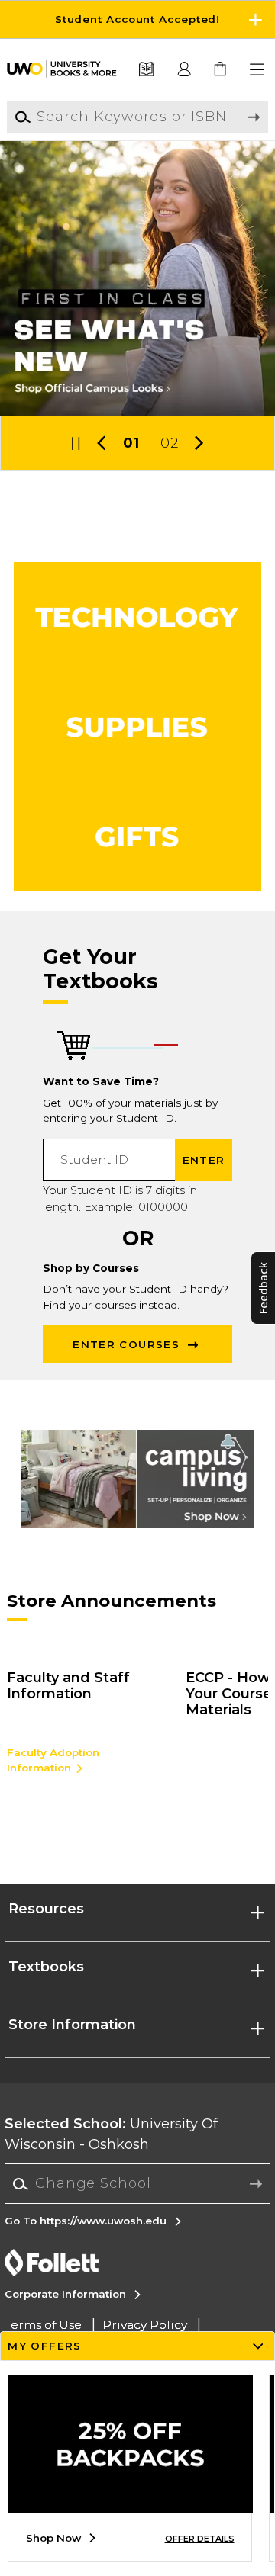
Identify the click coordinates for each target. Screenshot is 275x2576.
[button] (137, 19)
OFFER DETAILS (200, 2539)
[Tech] (137, 617)
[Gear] (137, 837)
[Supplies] (137, 727)
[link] (221, 70)
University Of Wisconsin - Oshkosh (111, 2134)
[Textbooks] (146, 70)
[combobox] (138, 2184)
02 (170, 443)
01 (131, 443)
